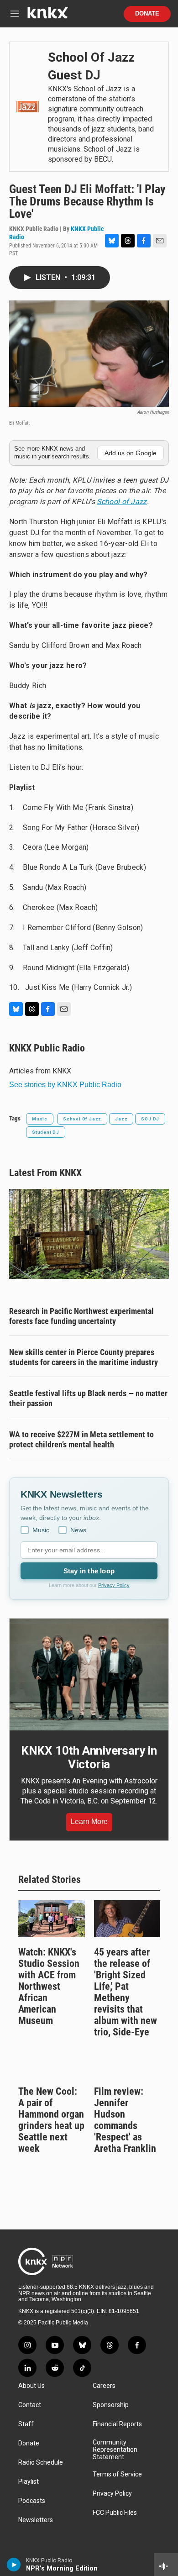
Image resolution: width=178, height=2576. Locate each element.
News (78, 1530)
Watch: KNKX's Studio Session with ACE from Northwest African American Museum (49, 1986)
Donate (147, 14)
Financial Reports (117, 2424)
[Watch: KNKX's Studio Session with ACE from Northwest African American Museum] (52, 1919)
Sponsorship (111, 2405)
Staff (26, 2424)
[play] (14, 2565)
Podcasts (32, 2501)
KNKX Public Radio (47, 1048)
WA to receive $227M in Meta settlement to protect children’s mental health (81, 1439)
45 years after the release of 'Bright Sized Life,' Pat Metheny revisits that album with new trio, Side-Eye (126, 1992)
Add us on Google (131, 453)
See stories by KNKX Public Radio (65, 1085)
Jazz (121, 1119)
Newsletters (36, 2520)
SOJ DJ (150, 1119)
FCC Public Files (115, 2513)
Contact (30, 2405)
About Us (31, 2386)
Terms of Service (117, 2474)
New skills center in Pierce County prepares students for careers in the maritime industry (84, 1357)
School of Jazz (122, 502)
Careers (104, 2386)
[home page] (47, 16)
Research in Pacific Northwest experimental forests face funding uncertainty (81, 1316)
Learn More (89, 1822)
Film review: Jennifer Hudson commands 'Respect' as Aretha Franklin (125, 2120)
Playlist (29, 2482)
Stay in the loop (89, 1571)
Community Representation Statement (115, 2450)
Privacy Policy (114, 1585)
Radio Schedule (41, 2463)
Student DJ (46, 1132)
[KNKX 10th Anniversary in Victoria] (89, 1674)
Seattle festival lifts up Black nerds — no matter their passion (88, 1398)
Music (40, 1119)
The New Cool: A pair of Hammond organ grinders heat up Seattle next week (51, 2120)
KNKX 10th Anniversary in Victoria (89, 1757)
